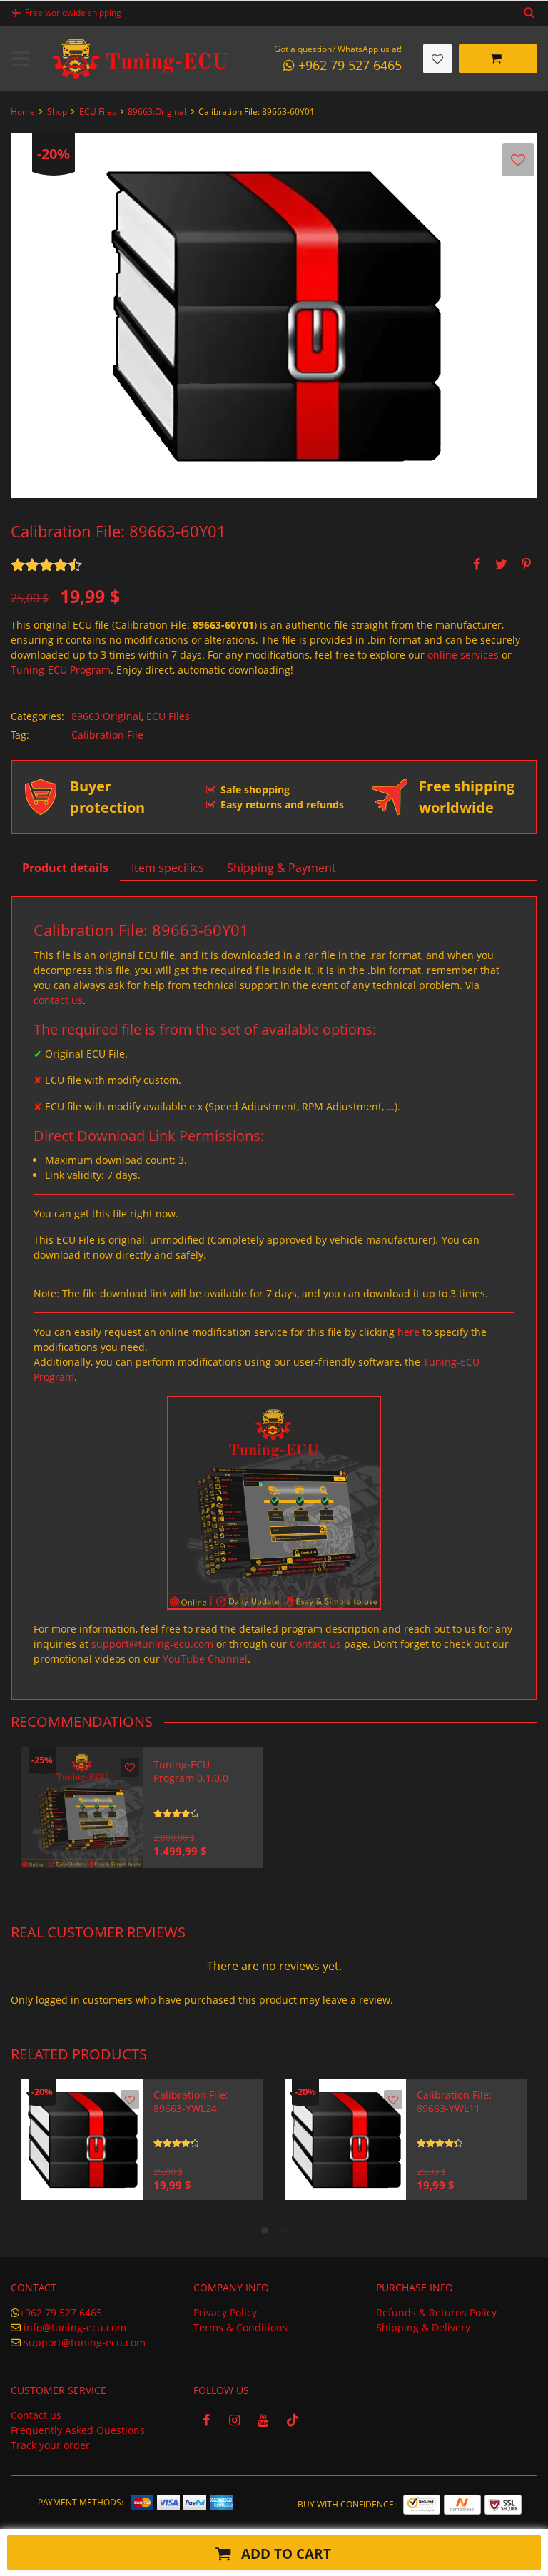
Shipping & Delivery (423, 2327)
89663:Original (157, 112)
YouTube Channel (205, 1659)
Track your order (50, 2445)
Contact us (36, 2415)
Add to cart (284, 2554)
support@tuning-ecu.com (152, 1644)
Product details (65, 868)
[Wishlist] (437, 59)
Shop (57, 112)
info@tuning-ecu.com (75, 2327)
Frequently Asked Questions (78, 2430)
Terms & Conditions (240, 2327)
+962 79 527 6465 (61, 2312)
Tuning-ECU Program (61, 670)
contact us (58, 1000)
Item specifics (168, 868)
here (409, 1332)
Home (23, 112)
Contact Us (315, 1644)
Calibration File (107, 735)
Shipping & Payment (281, 868)
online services (463, 655)
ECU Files (98, 112)
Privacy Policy (225, 2312)
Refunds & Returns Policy (436, 2312)
